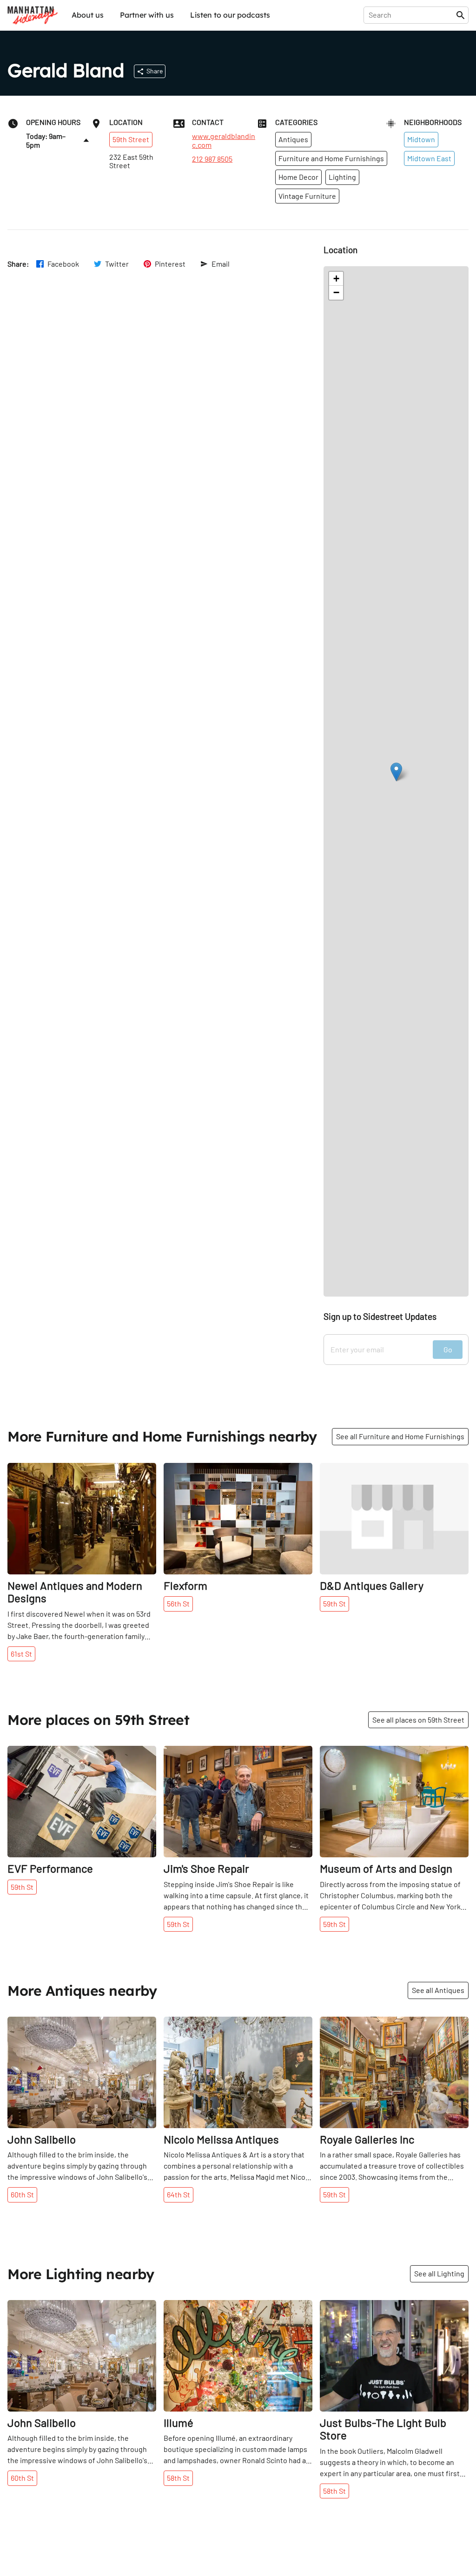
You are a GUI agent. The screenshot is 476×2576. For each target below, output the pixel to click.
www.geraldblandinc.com (224, 140)
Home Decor (298, 177)
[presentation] (412, 15)
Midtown (421, 139)
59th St (334, 1603)
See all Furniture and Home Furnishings (400, 1436)
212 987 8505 (212, 159)
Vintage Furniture (307, 196)
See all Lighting (439, 2273)
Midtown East (429, 158)
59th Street (131, 139)
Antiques (293, 139)
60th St (22, 2194)
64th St (178, 2194)
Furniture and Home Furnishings (331, 158)
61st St (21, 1654)
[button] (396, 772)
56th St (178, 1603)
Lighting (342, 177)
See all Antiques (438, 1990)
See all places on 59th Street (418, 1720)
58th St (178, 2478)
